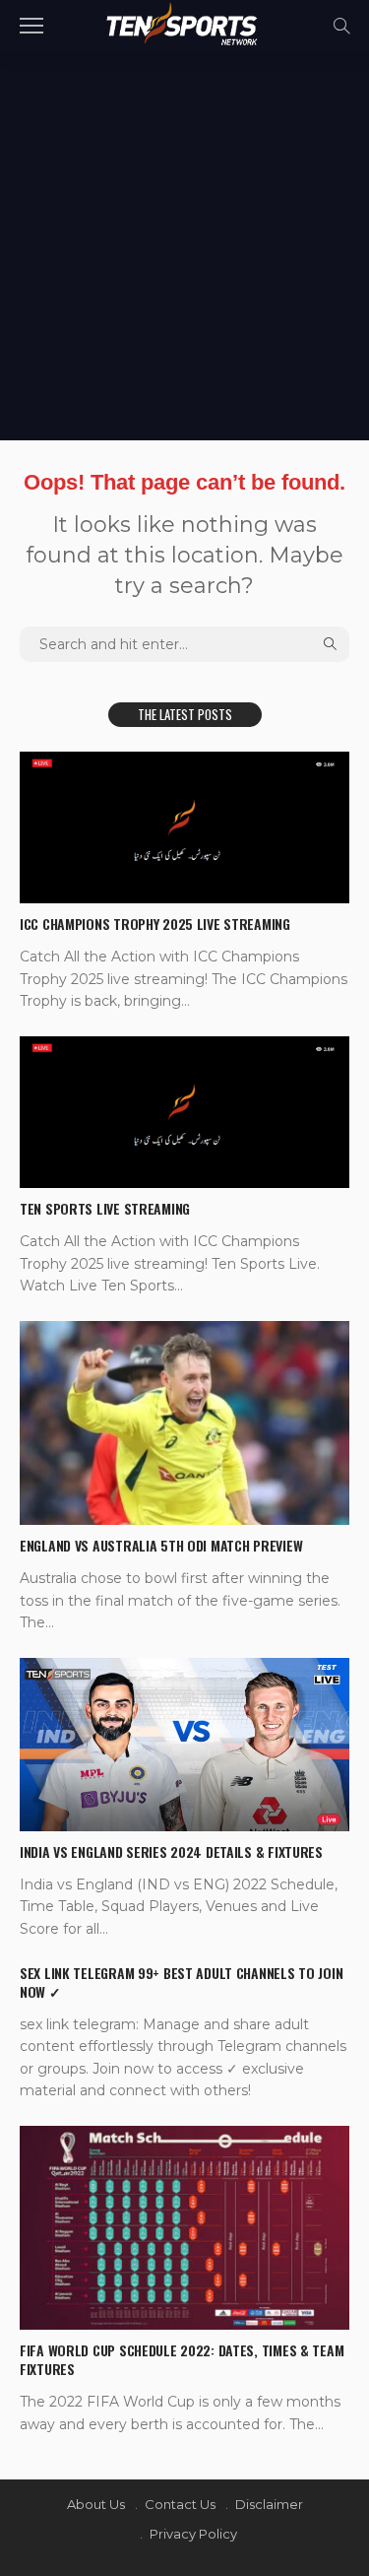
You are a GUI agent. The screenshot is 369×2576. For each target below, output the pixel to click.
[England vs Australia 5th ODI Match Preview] (184, 1423)
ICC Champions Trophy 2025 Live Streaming (155, 924)
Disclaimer (269, 2504)
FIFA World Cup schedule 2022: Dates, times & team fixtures (182, 2359)
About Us (96, 2504)
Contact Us (180, 2504)
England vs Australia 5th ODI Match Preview (161, 1545)
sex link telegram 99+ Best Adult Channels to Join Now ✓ (181, 1982)
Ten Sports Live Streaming (105, 1208)
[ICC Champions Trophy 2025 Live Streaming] (184, 827)
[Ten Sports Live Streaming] (184, 1112)
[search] (341, 26)
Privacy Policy (193, 2534)
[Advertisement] (184, 246)
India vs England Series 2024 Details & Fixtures (171, 1851)
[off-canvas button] (31, 26)
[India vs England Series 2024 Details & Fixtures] (184, 1744)
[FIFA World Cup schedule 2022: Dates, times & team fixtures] (184, 2228)
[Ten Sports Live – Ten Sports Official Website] (184, 23)
